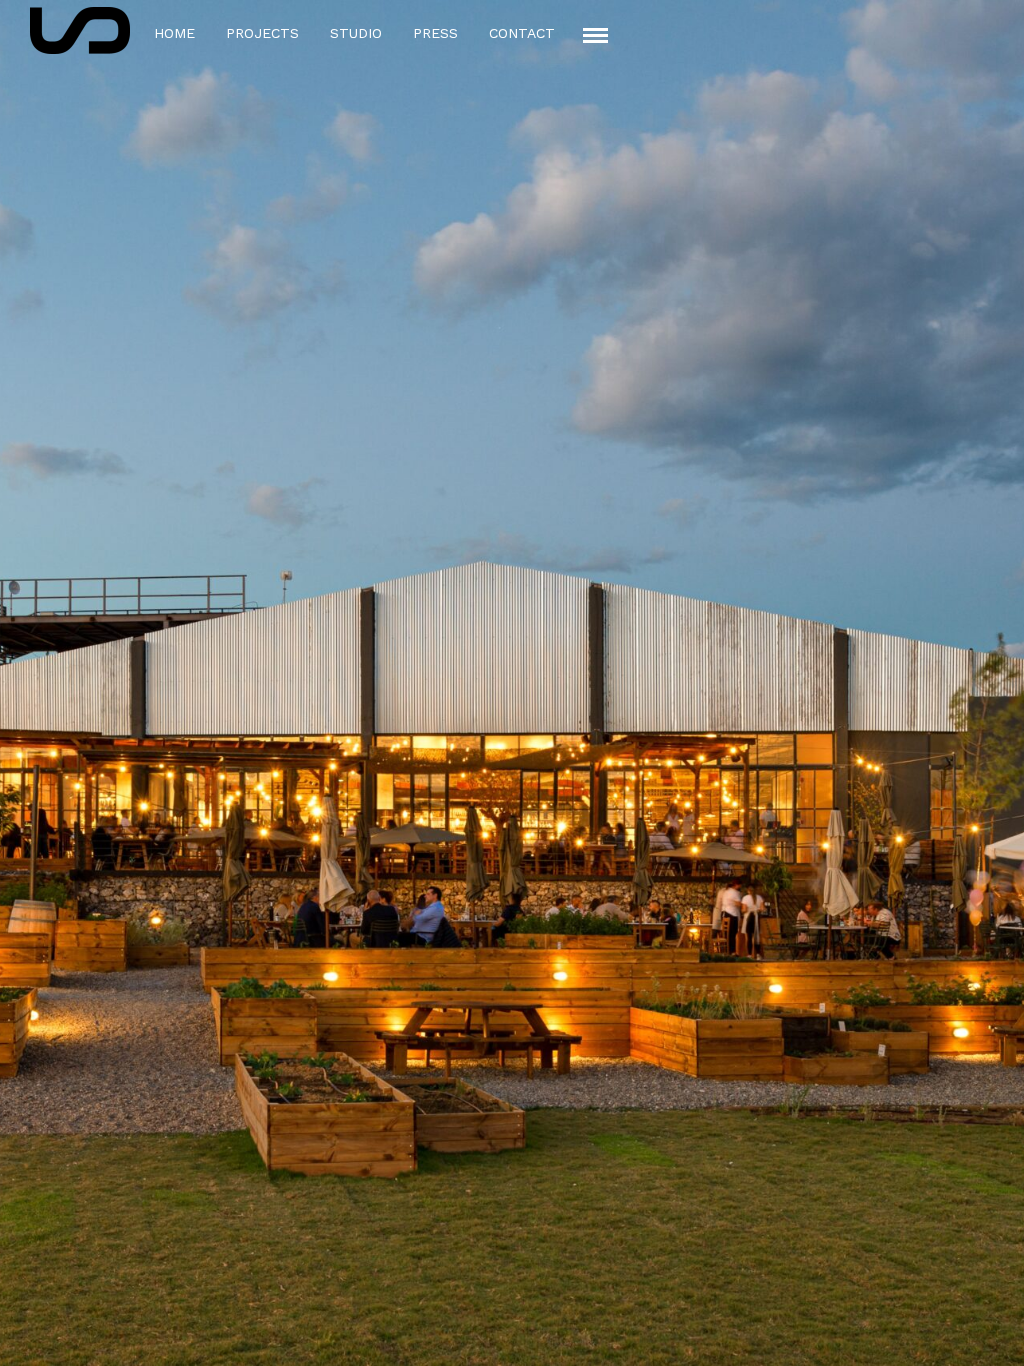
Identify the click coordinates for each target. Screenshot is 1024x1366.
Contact (522, 33)
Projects (262, 33)
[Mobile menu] (595, 35)
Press (435, 33)
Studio (356, 33)
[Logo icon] (80, 30)
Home (174, 33)
